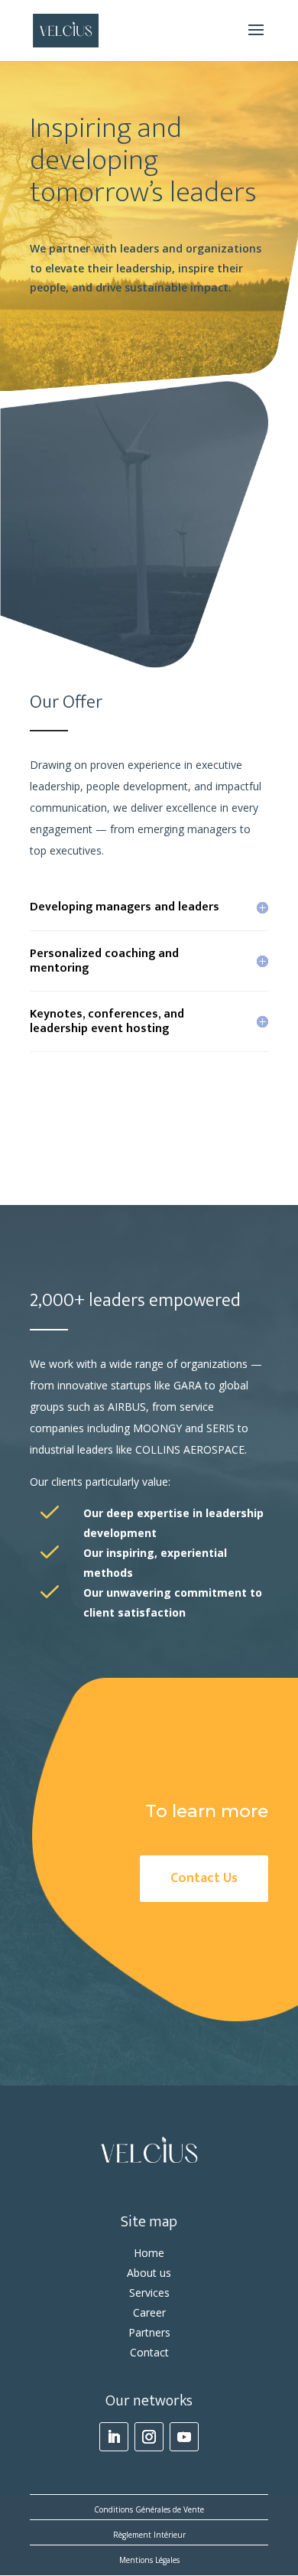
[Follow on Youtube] (184, 2437)
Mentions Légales (149, 2560)
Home (149, 2253)
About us (149, 2273)
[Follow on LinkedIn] (114, 2437)
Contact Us (204, 1878)
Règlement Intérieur (149, 2535)
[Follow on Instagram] (149, 2437)
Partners (149, 2332)
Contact (149, 2352)
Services (149, 2293)
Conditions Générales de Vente (149, 2509)
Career (149, 2312)
